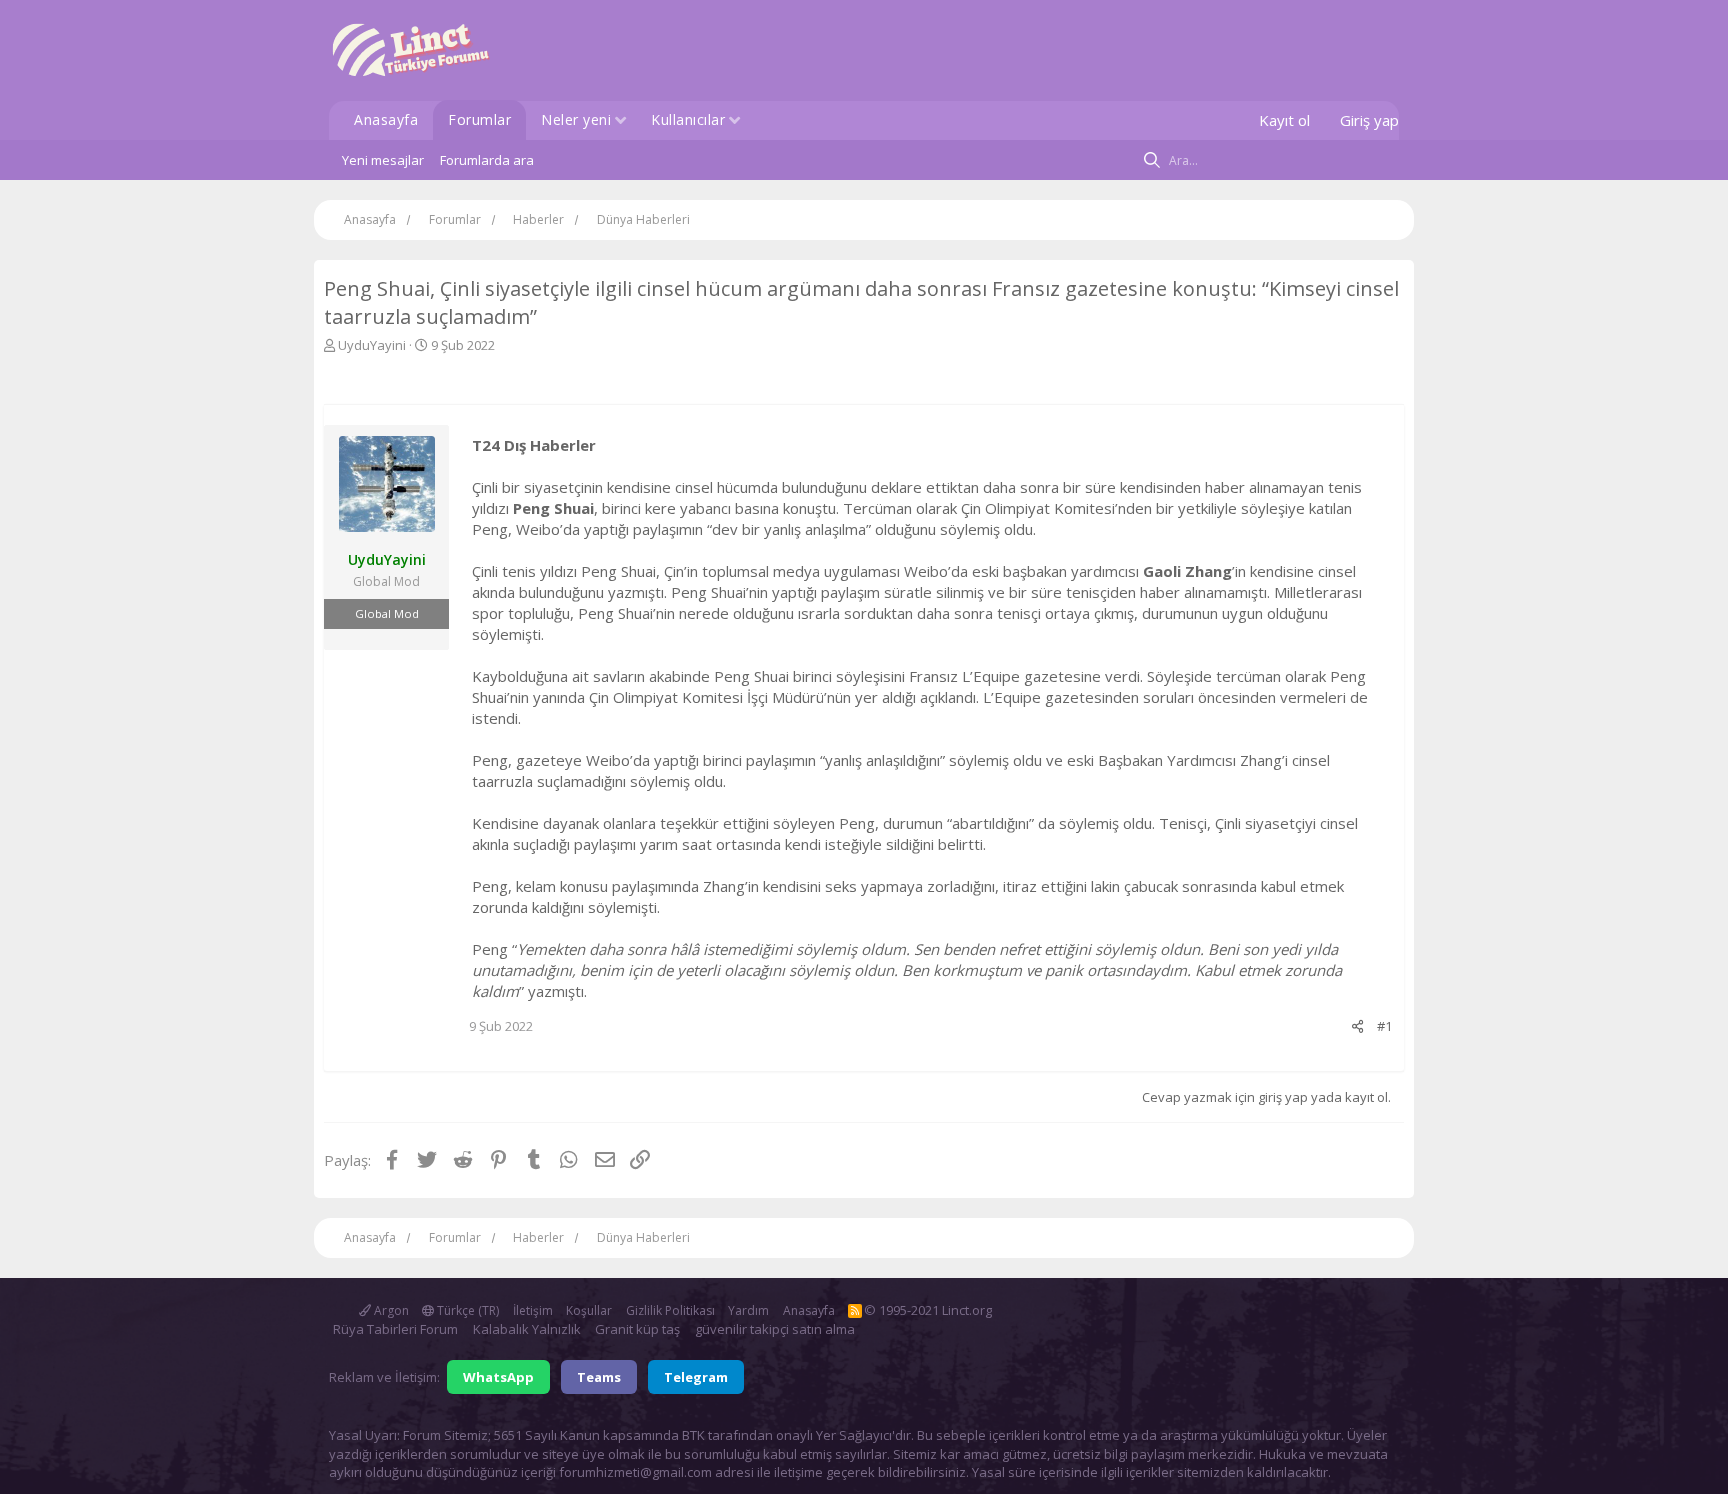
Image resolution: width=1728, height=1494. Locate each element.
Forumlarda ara (487, 160)
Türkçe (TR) (466, 1310)
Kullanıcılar (688, 119)
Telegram (696, 1377)
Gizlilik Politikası (670, 1310)
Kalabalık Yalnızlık (527, 1329)
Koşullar (589, 1310)
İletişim (533, 1310)
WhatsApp (498, 1377)
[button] (620, 121)
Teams (599, 1377)
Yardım (748, 1310)
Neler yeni (576, 119)
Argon (390, 1310)
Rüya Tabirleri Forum (395, 1329)
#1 (1384, 1026)
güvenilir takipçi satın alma (775, 1329)
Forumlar (479, 119)
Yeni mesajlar (383, 160)
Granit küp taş (637, 1329)
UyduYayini (372, 345)
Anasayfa (386, 119)
